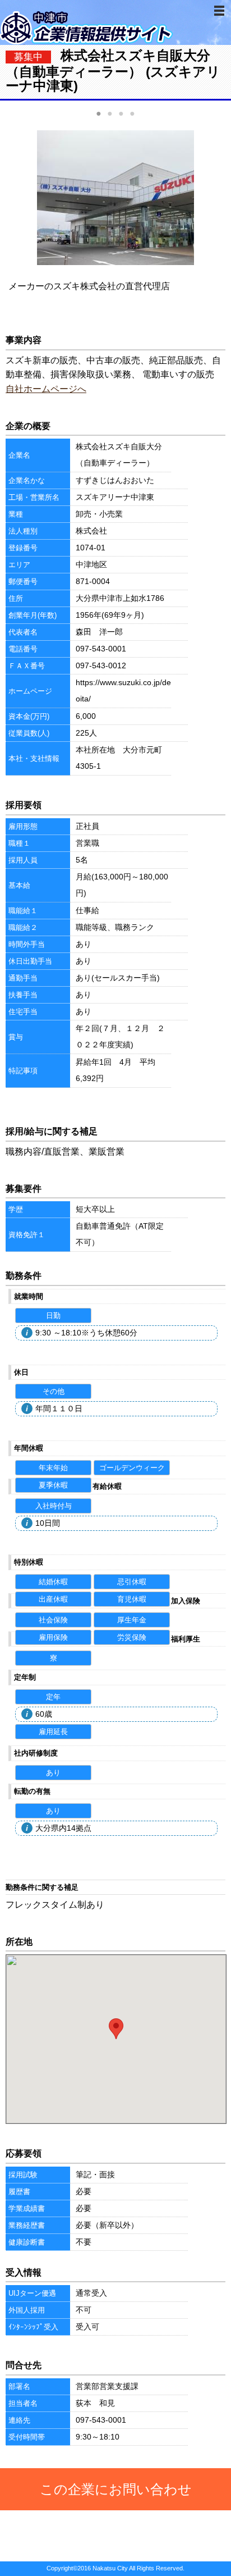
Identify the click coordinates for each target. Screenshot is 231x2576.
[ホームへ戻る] (87, 42)
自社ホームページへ (46, 389)
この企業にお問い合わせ (116, 2489)
